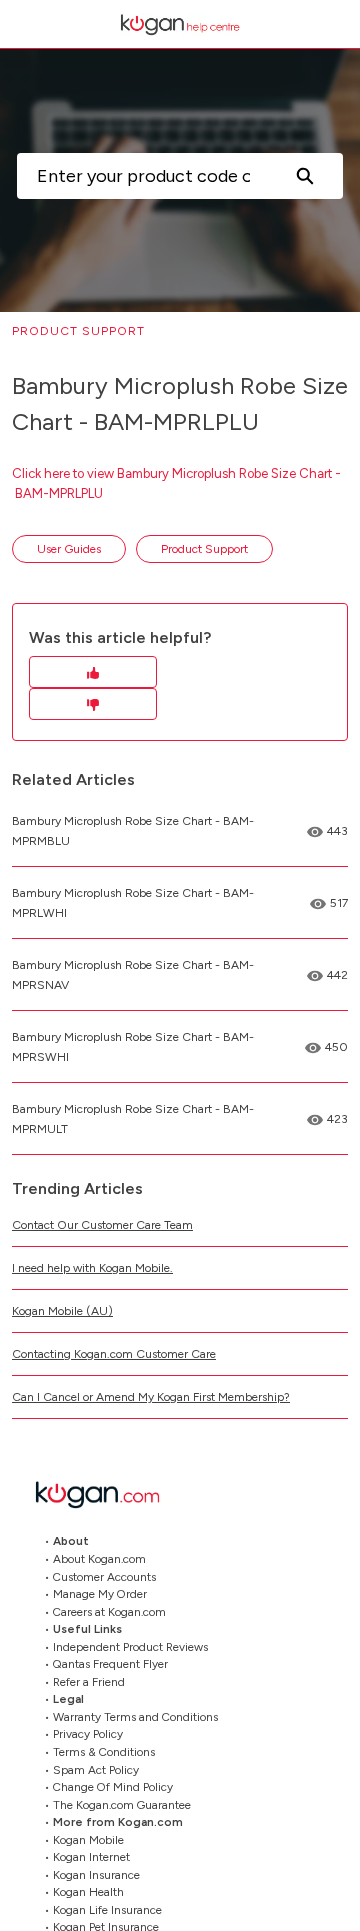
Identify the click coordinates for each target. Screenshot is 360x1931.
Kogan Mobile (88, 1840)
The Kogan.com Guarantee (122, 1805)
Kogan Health (88, 1892)
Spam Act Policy (96, 1770)
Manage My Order (100, 1594)
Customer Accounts (104, 1577)
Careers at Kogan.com (109, 1612)
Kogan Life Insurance (107, 1910)
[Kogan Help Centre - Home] (180, 24)
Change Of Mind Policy (113, 1787)
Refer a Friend (89, 1682)
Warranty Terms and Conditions (135, 1717)
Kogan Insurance (96, 1875)
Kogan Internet (91, 1857)
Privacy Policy (88, 1734)
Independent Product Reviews (130, 1647)
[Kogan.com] (108, 1494)
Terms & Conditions (104, 1752)
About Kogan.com (99, 1559)
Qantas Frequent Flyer (110, 1664)
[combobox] (141, 176)
